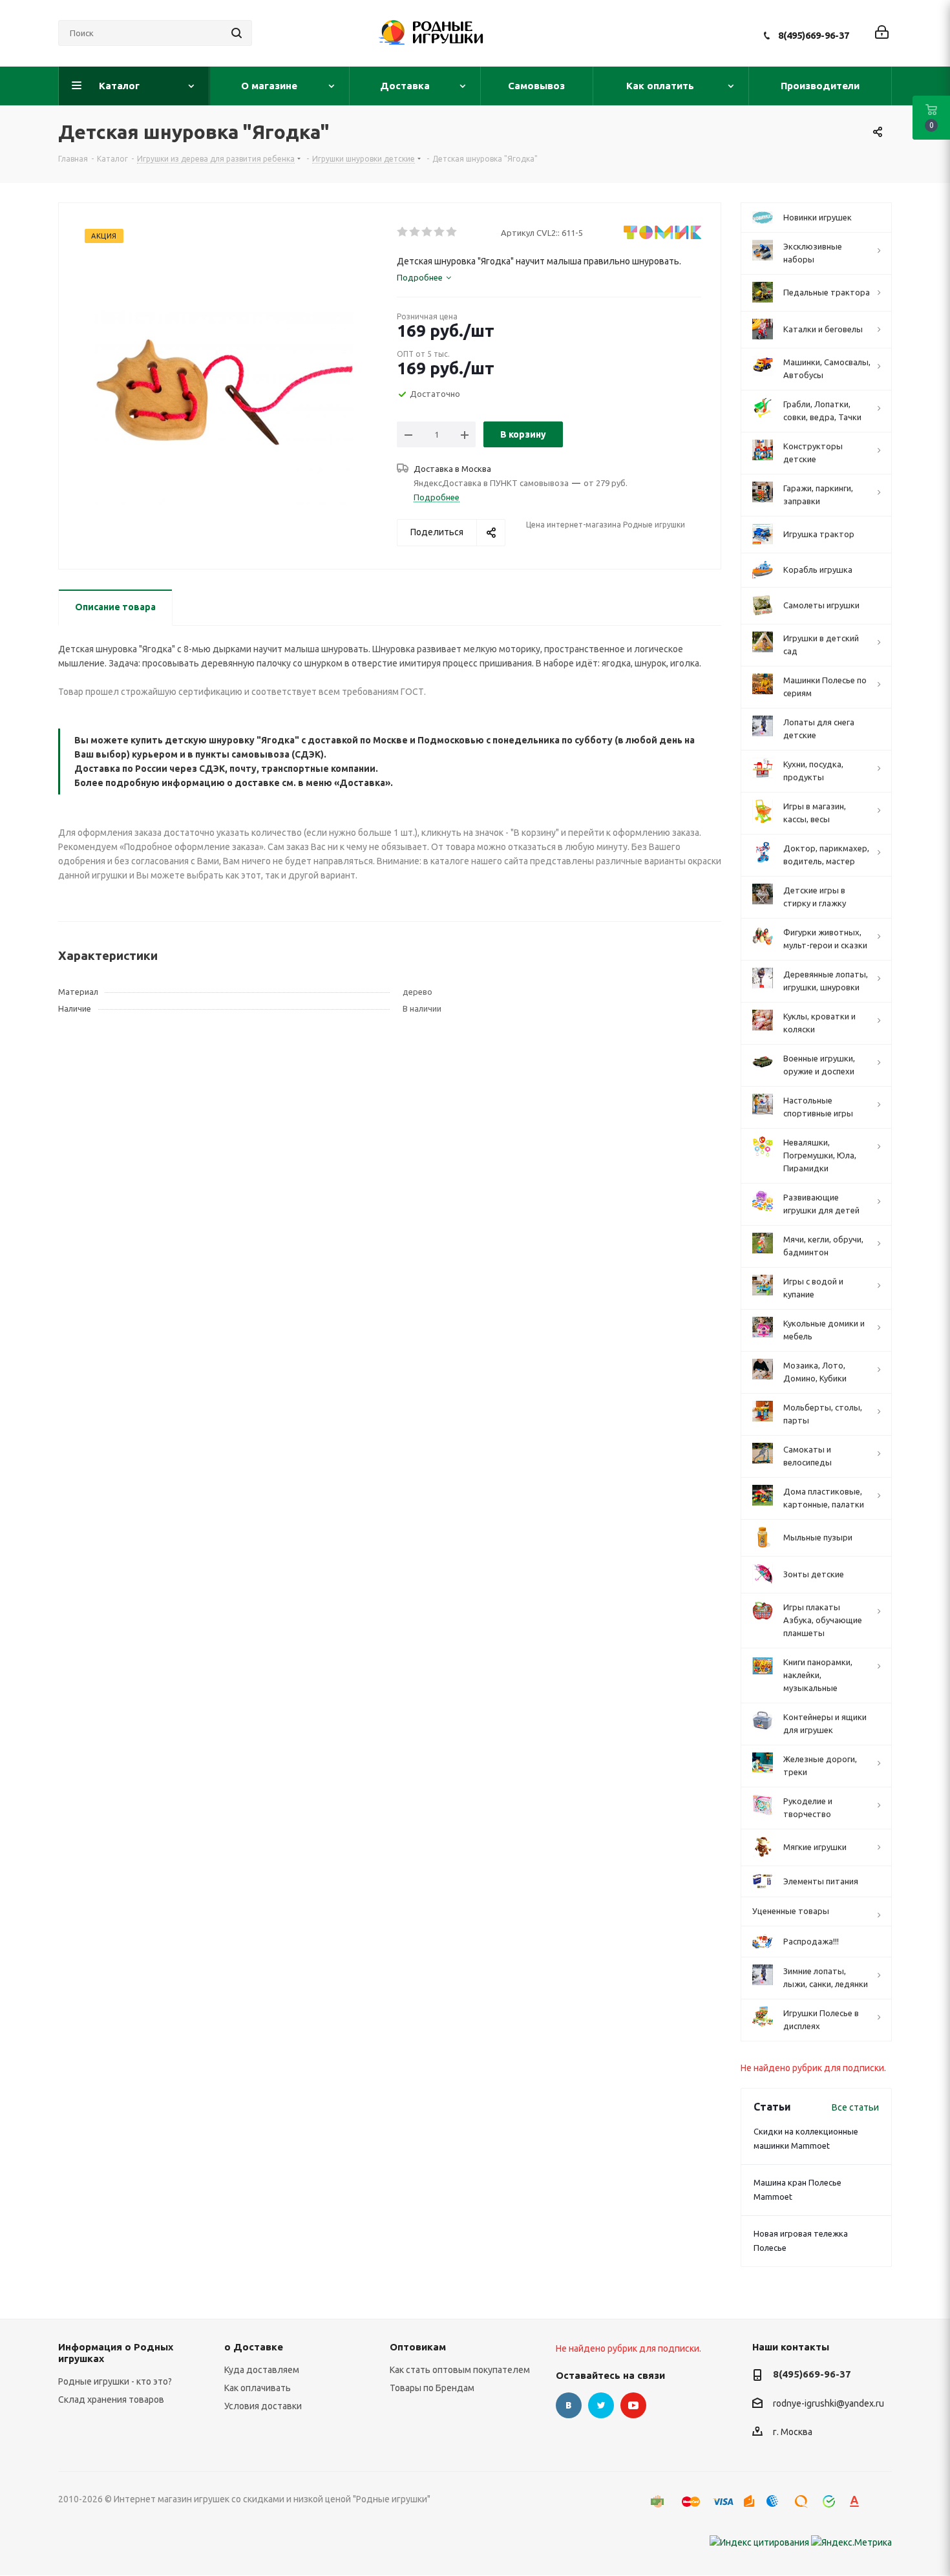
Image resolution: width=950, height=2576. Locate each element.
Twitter (601, 2405)
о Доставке (254, 2347)
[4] (440, 232)
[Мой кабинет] (882, 33)
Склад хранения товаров (111, 2400)
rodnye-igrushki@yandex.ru (829, 2403)
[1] (403, 232)
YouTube (633, 2405)
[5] (452, 232)
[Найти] (237, 33)
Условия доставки (263, 2406)
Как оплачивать (258, 2388)
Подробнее (437, 497)
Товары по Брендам (432, 2388)
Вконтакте (569, 2405)
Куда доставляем (262, 2370)
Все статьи (855, 2107)
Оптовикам (418, 2347)
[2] (415, 232)
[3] (428, 232)
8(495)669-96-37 (814, 35)
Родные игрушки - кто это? (115, 2381)
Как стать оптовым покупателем (460, 2370)
